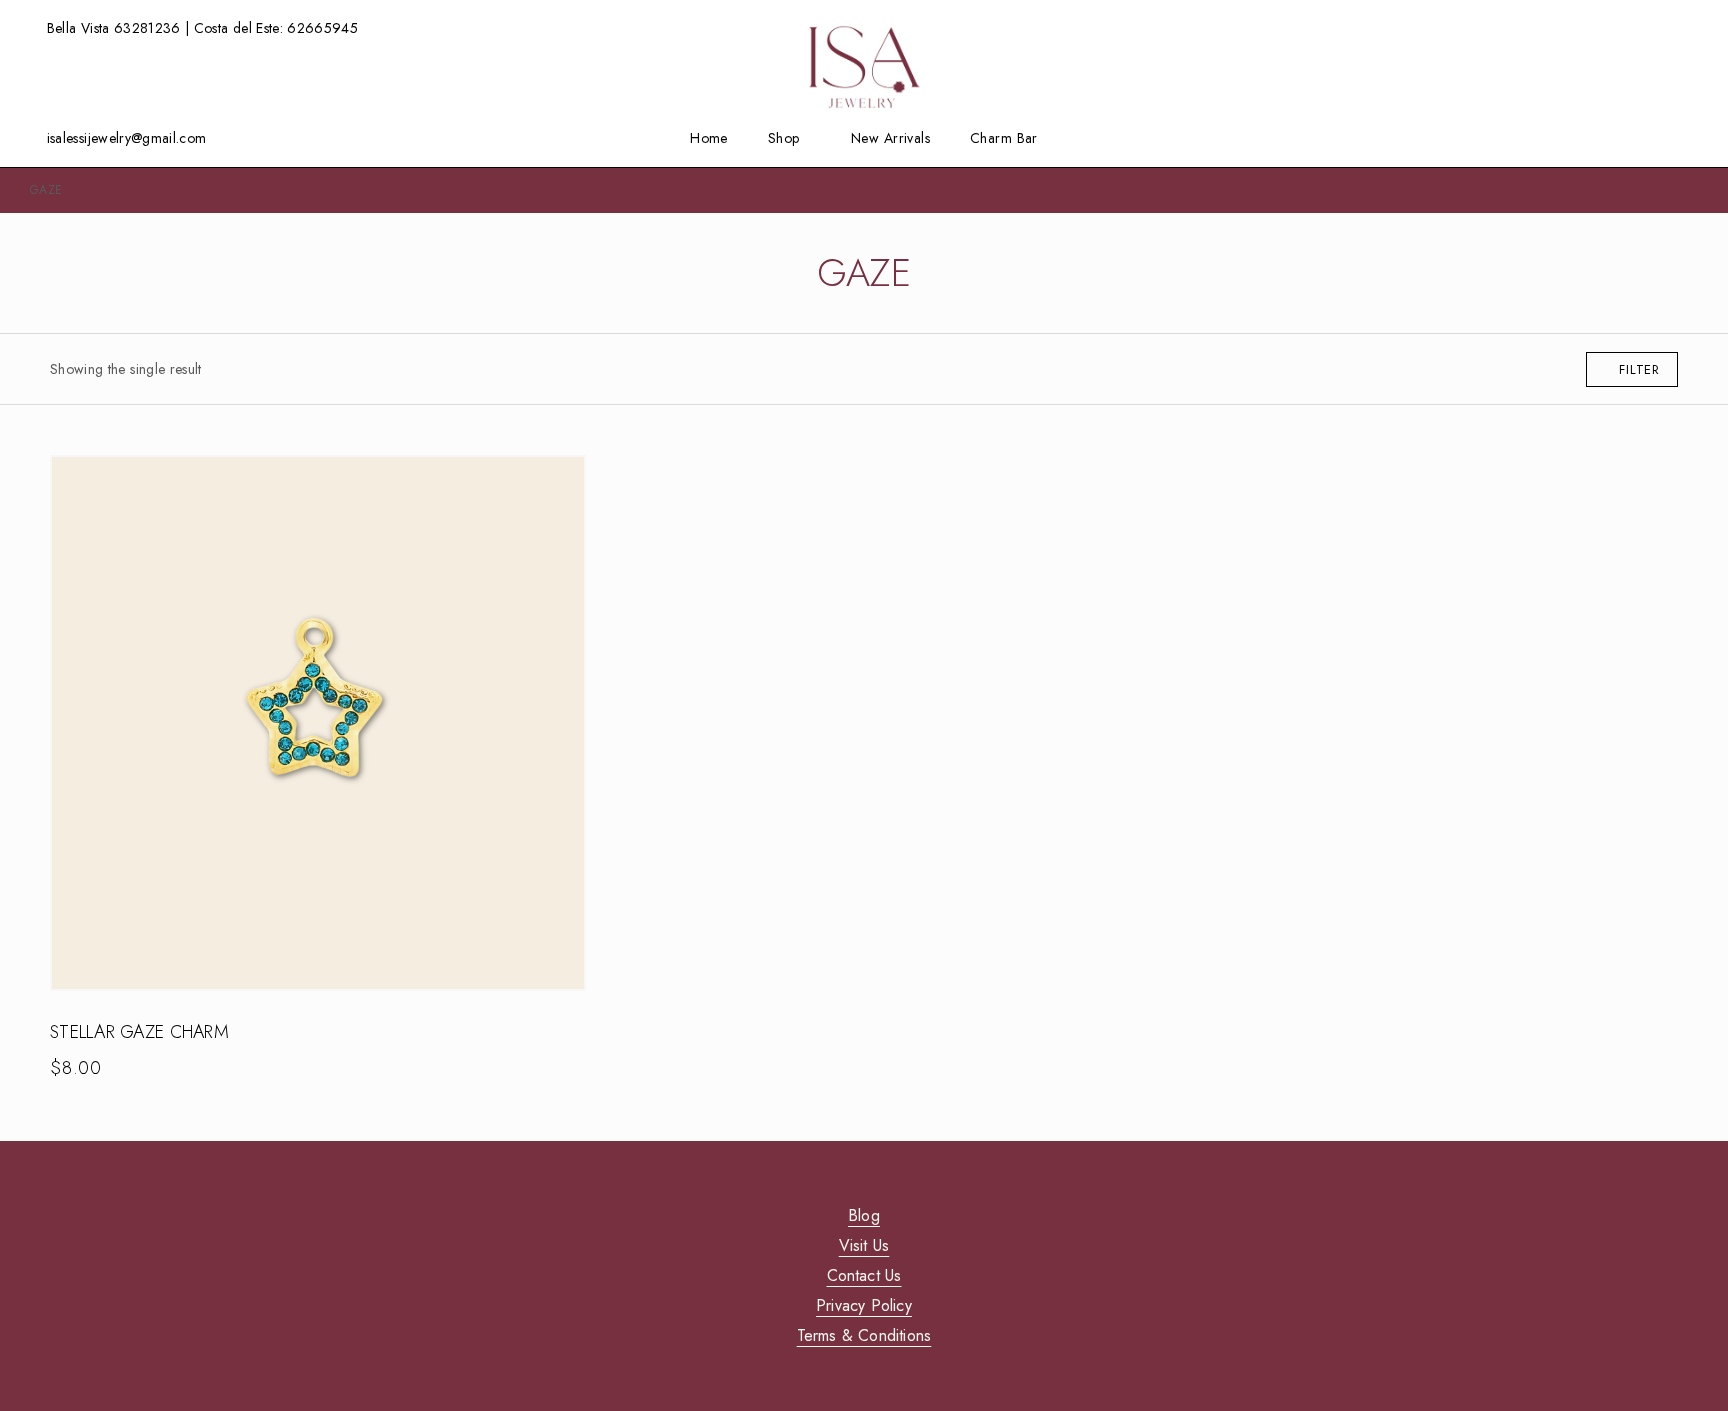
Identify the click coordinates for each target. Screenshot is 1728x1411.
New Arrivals (890, 138)
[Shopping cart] (1692, 27)
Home (709, 138)
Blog (864, 1215)
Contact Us (864, 1275)
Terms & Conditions (864, 1335)
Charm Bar (1004, 138)
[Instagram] (1631, 137)
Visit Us (864, 1245)
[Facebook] (1600, 137)
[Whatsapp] (1662, 137)
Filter (1639, 369)
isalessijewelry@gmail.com (127, 138)
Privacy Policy (864, 1305)
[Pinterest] (1693, 137)
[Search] (1660, 28)
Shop (784, 138)
